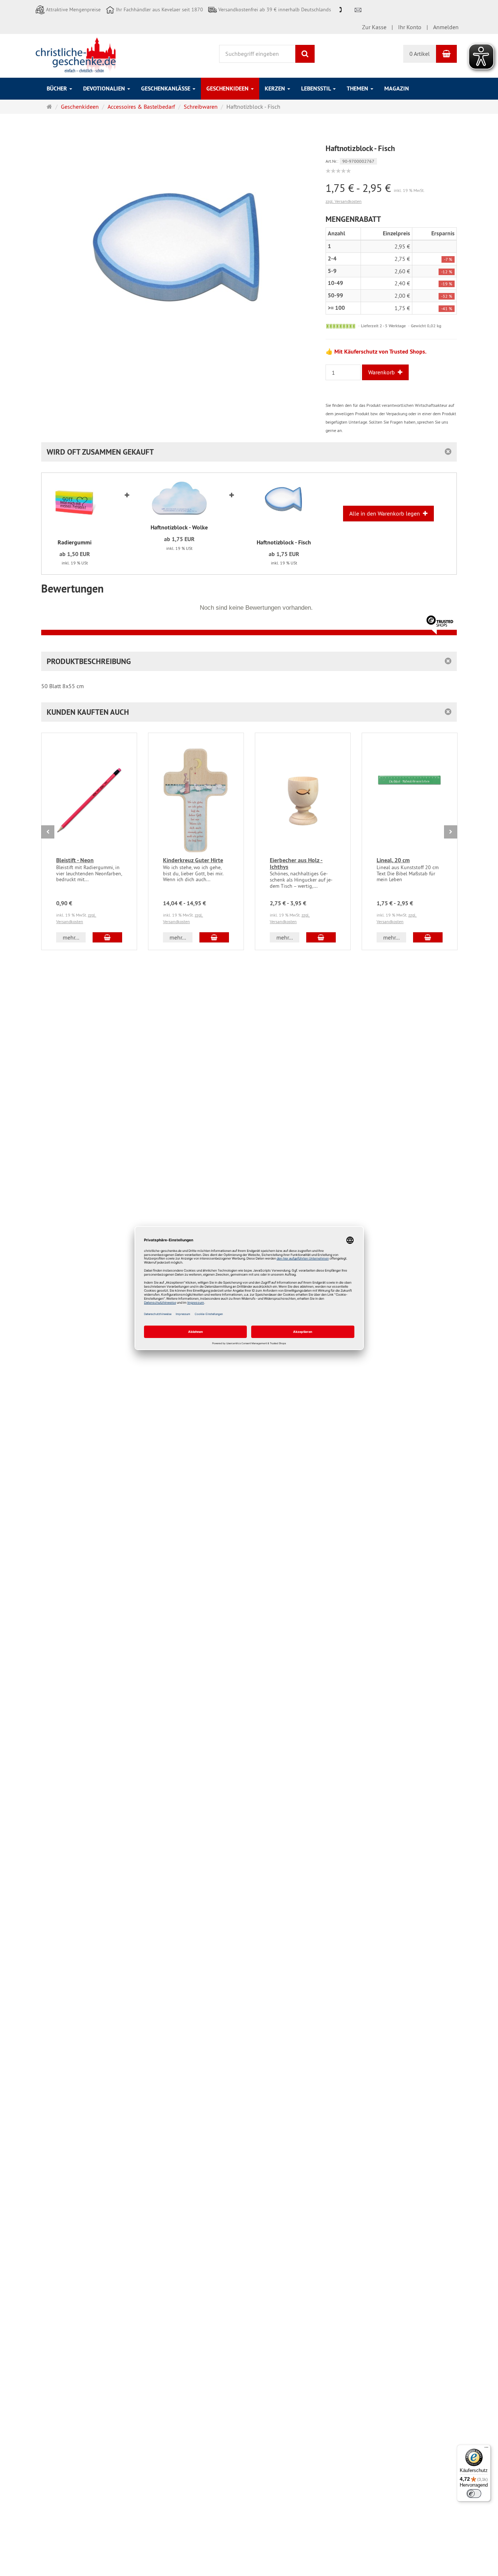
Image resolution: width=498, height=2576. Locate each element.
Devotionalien (105, 88)
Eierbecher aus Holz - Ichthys (296, 863)
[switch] (474, 2494)
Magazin (397, 88)
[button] (249, 712)
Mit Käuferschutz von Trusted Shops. (380, 352)
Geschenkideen (228, 88)
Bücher (58, 88)
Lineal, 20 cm (393, 860)
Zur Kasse (374, 27)
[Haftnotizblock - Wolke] (179, 499)
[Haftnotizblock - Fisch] (284, 506)
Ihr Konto (410, 27)
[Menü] (486, 2449)
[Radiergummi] (75, 506)
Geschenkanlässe (166, 88)
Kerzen (276, 88)
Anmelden (446, 27)
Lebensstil (317, 88)
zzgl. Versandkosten (344, 201)
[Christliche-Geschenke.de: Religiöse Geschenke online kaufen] (76, 55)
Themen (358, 88)
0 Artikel (420, 54)
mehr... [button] (71, 937)
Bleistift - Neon (75, 860)
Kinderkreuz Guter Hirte (193, 860)
